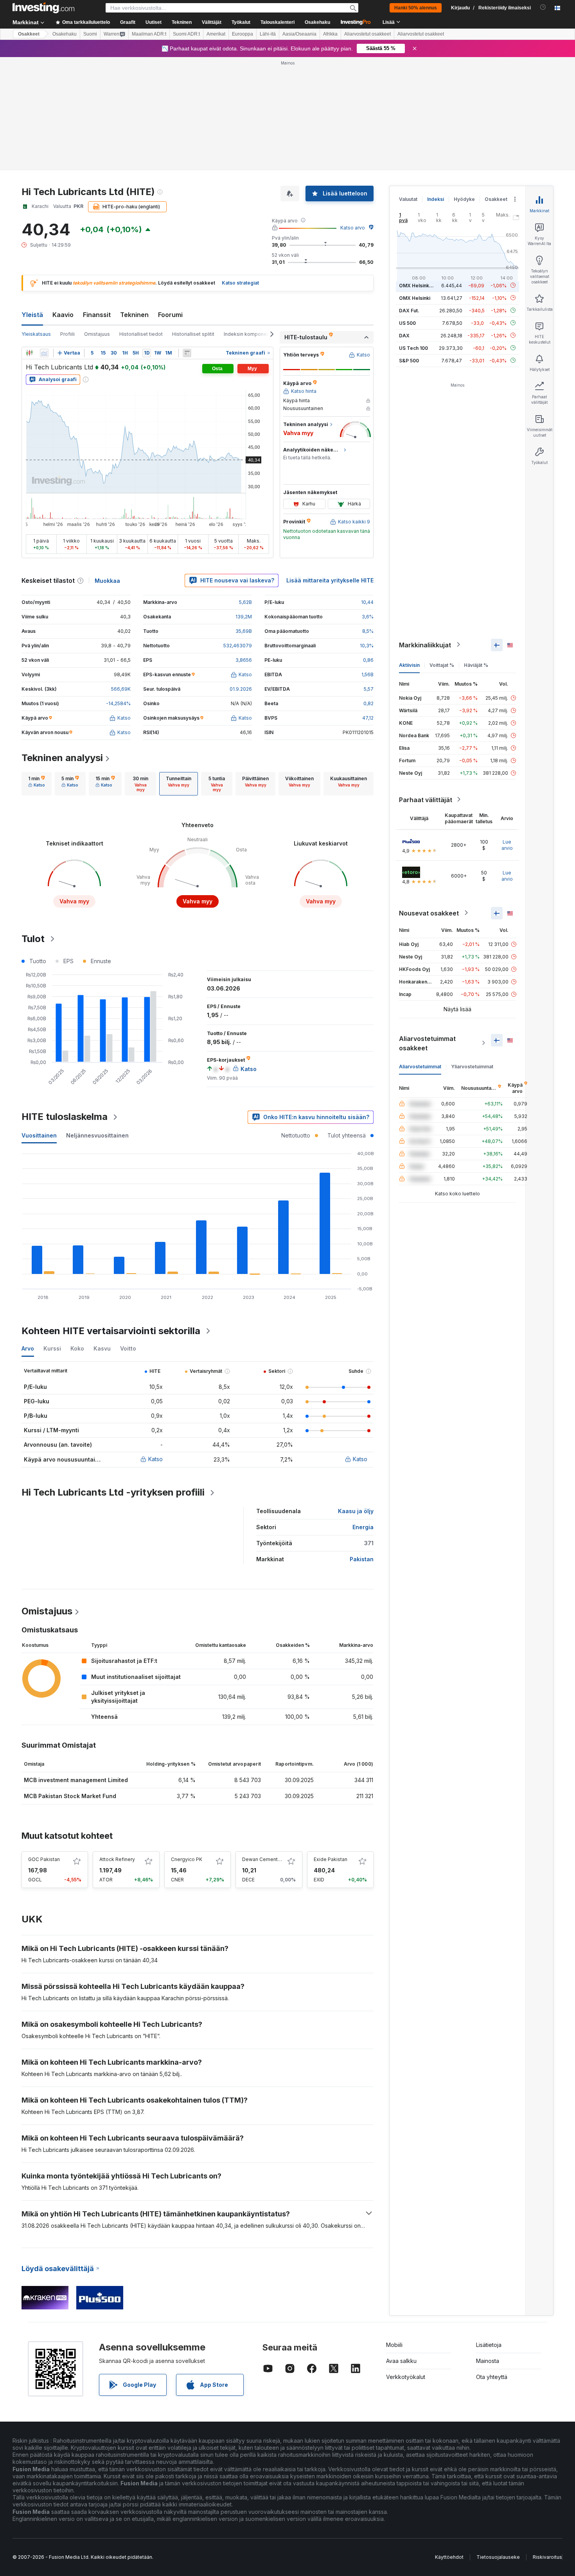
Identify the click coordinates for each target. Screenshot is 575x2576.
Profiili (67, 334)
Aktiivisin (409, 665)
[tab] (37, 784)
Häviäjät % (476, 665)
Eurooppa (243, 34)
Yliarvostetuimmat (472, 1066)
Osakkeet (29, 34)
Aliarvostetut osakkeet (367, 34)
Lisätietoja (489, 2345)
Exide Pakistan (331, 1859)
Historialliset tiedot (141, 334)
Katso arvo (353, 228)
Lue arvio (507, 845)
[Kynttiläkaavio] (29, 353)
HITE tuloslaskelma (65, 1117)
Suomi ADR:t (186, 34)
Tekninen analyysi (62, 758)
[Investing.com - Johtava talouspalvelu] (43, 8)
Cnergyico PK (187, 1859)
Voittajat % (442, 665)
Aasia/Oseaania (299, 34)
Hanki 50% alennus (416, 8)
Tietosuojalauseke (498, 2557)
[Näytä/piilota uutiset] (187, 353)
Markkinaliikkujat (425, 645)
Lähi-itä (268, 34)
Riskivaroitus (547, 2557)
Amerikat (216, 34)
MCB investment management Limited (76, 1780)
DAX (404, 335)
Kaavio (63, 315)
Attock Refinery (117, 1859)
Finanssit (97, 315)
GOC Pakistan (44, 1859)
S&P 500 (409, 360)
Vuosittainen (39, 1135)
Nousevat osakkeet (429, 913)
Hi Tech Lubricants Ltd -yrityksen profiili (113, 1492)
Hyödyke (464, 199)
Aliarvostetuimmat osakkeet (427, 1043)
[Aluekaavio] (44, 353)
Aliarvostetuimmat (420, 1066)
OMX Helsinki (415, 298)
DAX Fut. (409, 310)
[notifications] (543, 7)
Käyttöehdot (449, 2557)
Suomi (90, 34)
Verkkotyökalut (406, 2377)
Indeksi (436, 199)
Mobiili (394, 2345)
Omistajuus (97, 334)
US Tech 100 (413, 348)
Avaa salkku (401, 2361)
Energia (363, 1527)
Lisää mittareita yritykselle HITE (330, 580)
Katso (155, 1459)
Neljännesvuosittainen (97, 1135)
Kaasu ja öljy (356, 1511)
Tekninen (134, 315)
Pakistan (362, 1559)
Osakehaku (317, 22)
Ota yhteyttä (492, 2377)
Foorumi (170, 315)
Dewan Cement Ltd (264, 1859)
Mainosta (488, 2361)
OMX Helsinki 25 (418, 285)
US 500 (407, 323)
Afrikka (330, 34)
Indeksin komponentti (249, 334)
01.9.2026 (241, 689)
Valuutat (408, 199)
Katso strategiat (240, 283)
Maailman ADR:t (149, 34)
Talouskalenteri (278, 22)
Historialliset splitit (193, 334)
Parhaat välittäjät (426, 799)
